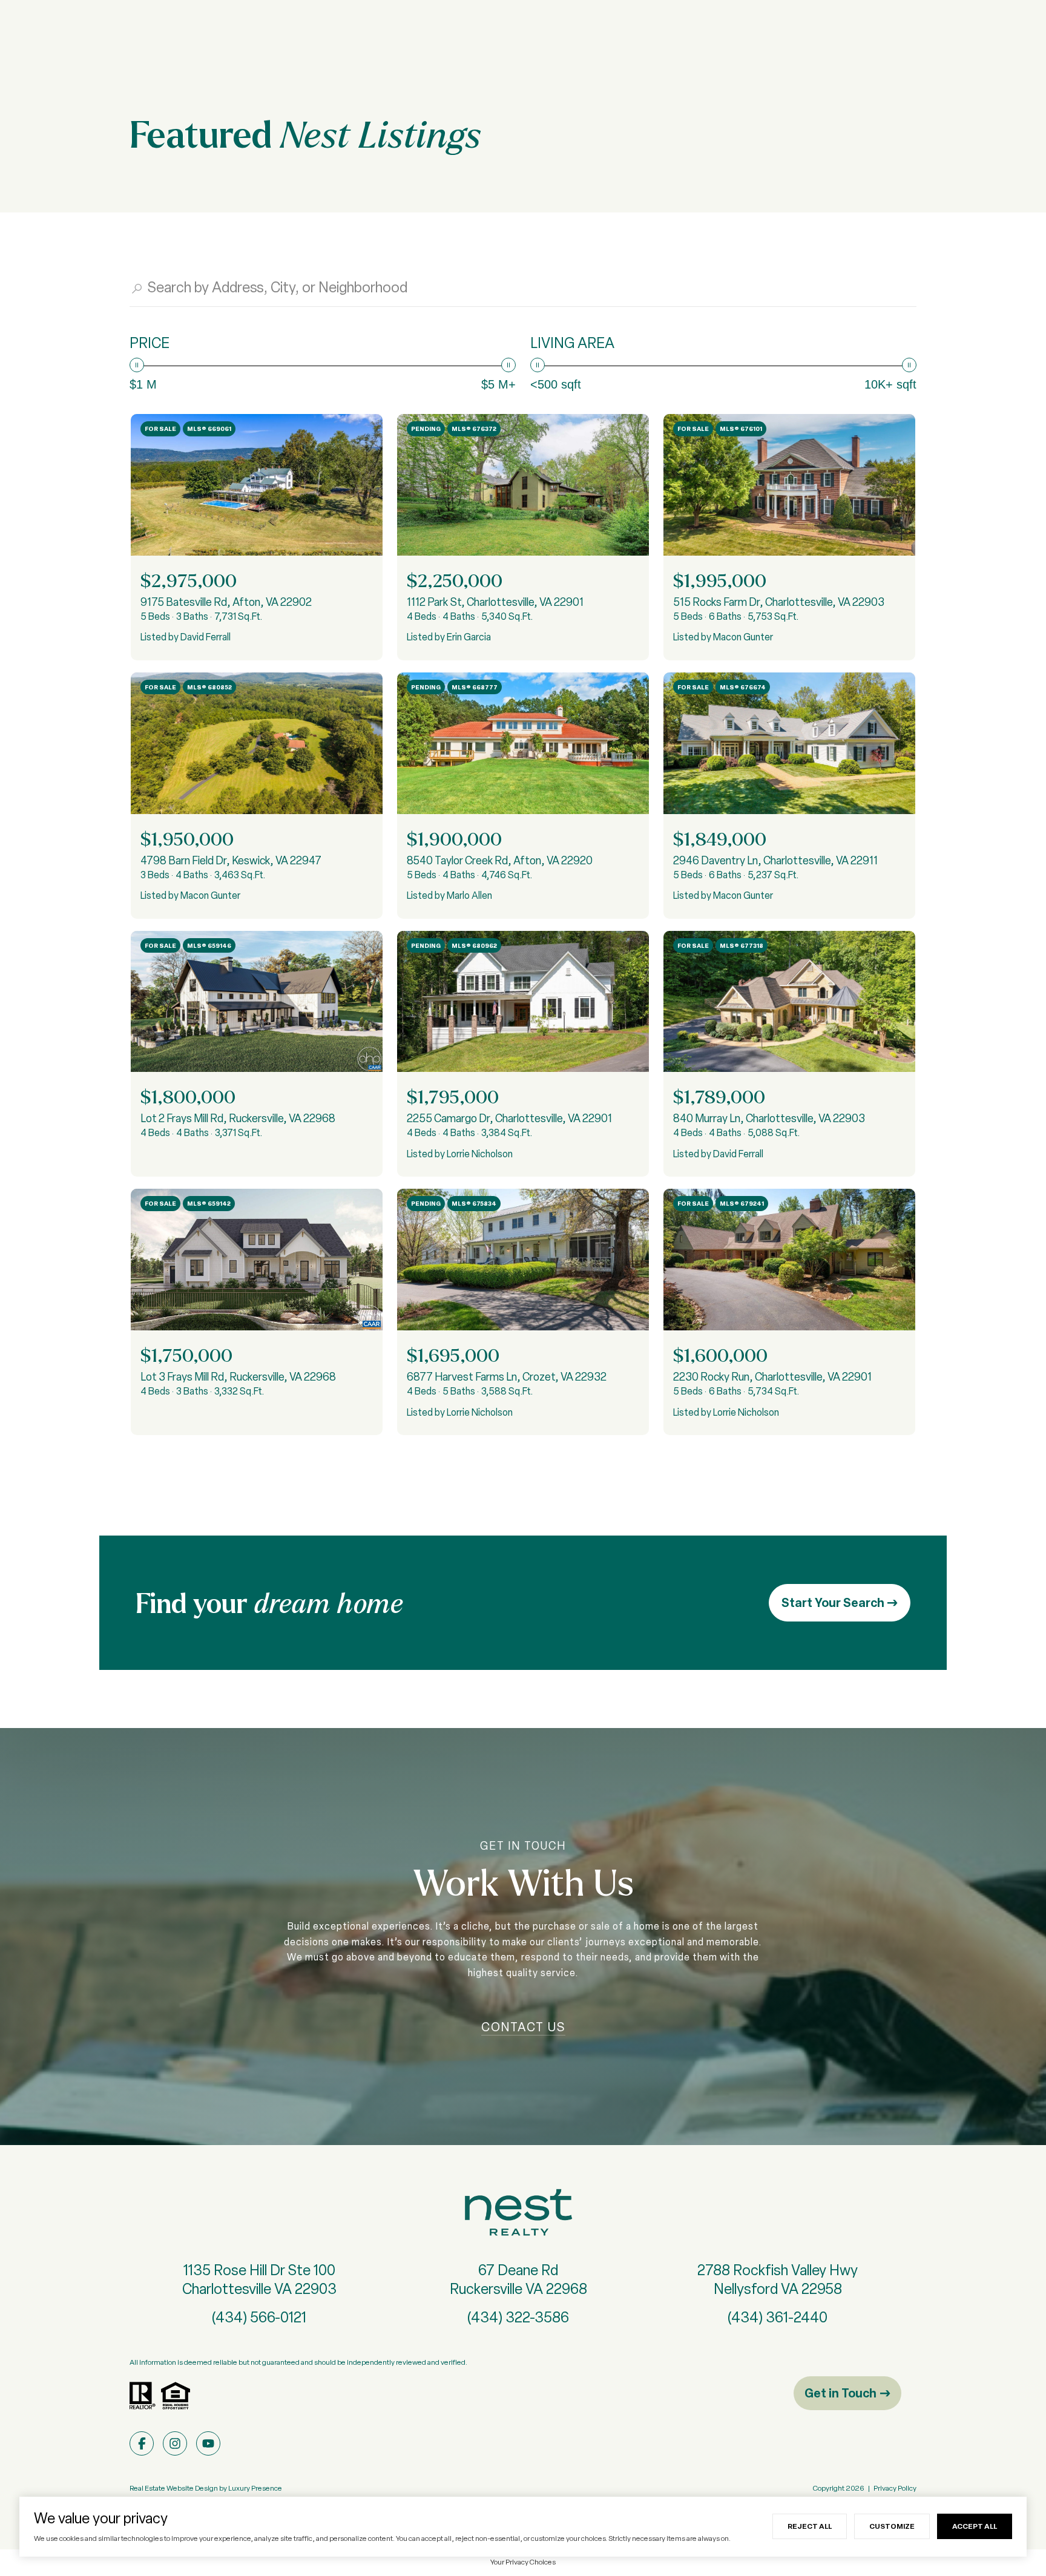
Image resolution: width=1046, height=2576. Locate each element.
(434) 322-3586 (518, 2317)
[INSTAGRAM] (175, 2443)
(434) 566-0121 (259, 2317)
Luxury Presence (255, 2488)
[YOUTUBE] (208, 2443)
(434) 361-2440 (778, 2317)
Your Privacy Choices (523, 2562)
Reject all (810, 2526)
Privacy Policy (895, 2488)
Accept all (975, 2526)
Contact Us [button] (523, 2027)
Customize (892, 2526)
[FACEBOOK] (142, 2443)
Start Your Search (834, 1602)
